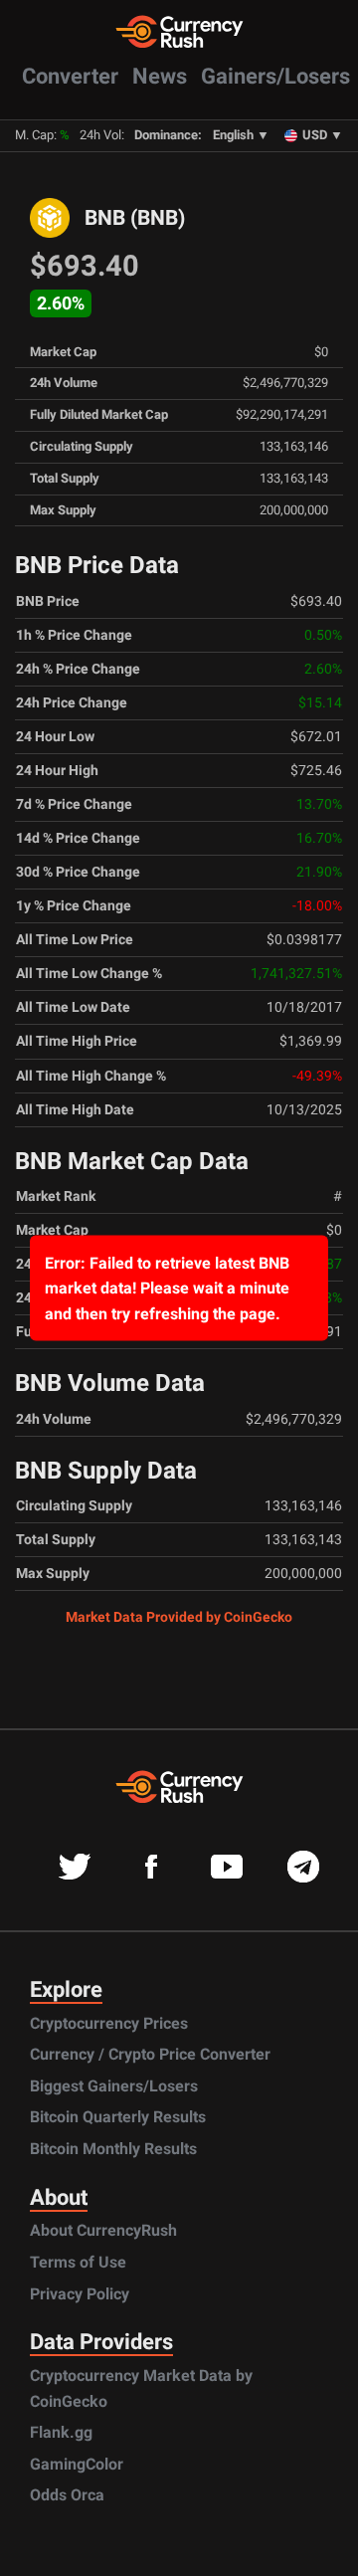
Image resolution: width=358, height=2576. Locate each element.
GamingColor (77, 2464)
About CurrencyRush (103, 2230)
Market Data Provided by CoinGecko (179, 1617)
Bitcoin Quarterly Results (118, 2117)
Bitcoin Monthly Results (113, 2149)
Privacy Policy (80, 2294)
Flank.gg (61, 2432)
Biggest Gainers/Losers (114, 2086)
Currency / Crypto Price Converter (150, 2054)
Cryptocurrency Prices (109, 2023)
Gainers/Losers (275, 76)
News (160, 76)
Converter (70, 76)
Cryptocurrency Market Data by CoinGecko (141, 2388)
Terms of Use (78, 2262)
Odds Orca (67, 2495)
